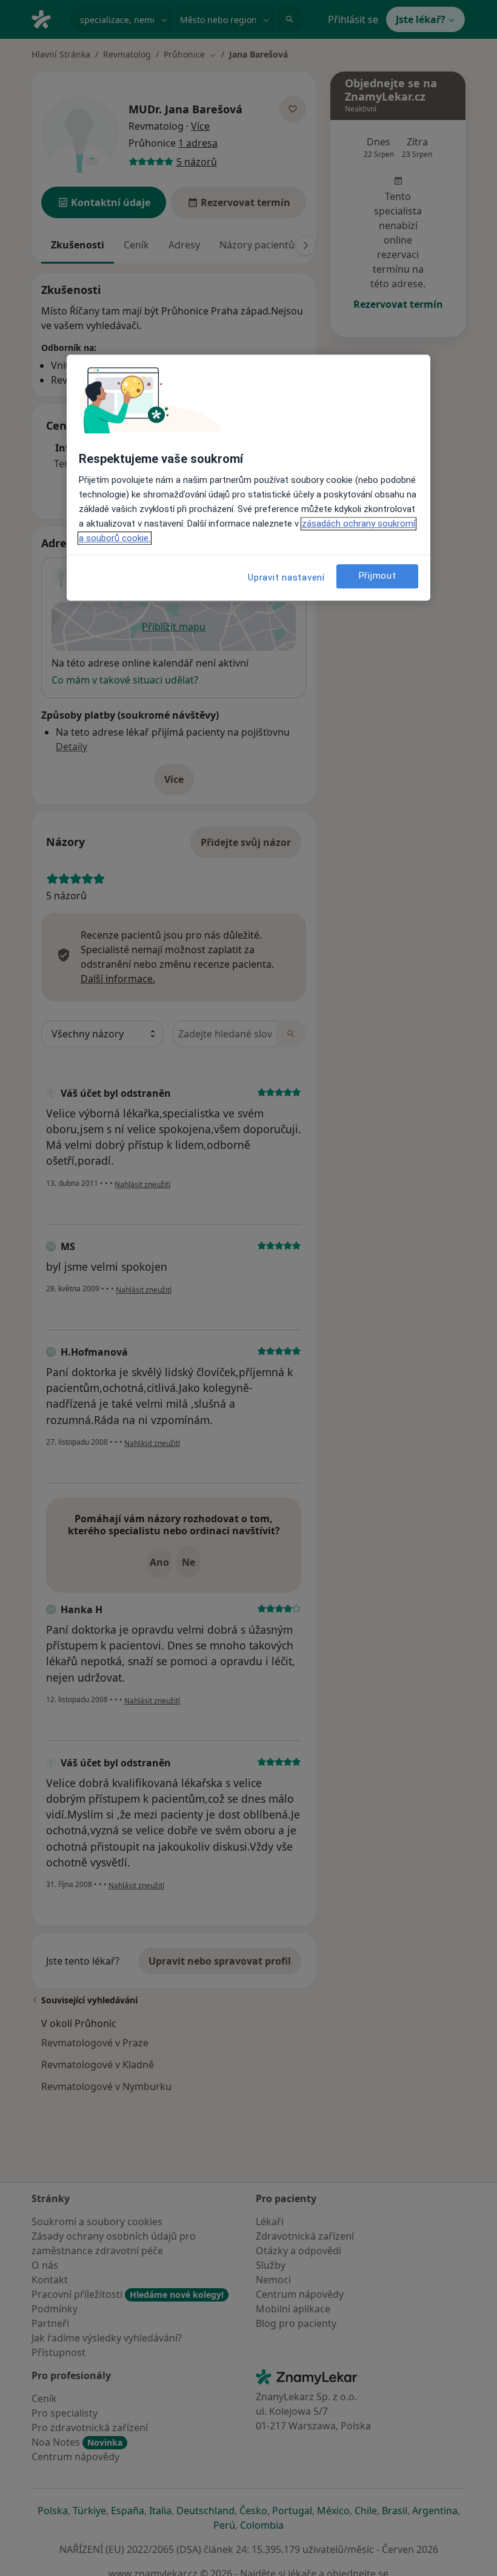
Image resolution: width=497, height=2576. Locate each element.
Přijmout (378, 576)
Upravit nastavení (286, 577)
